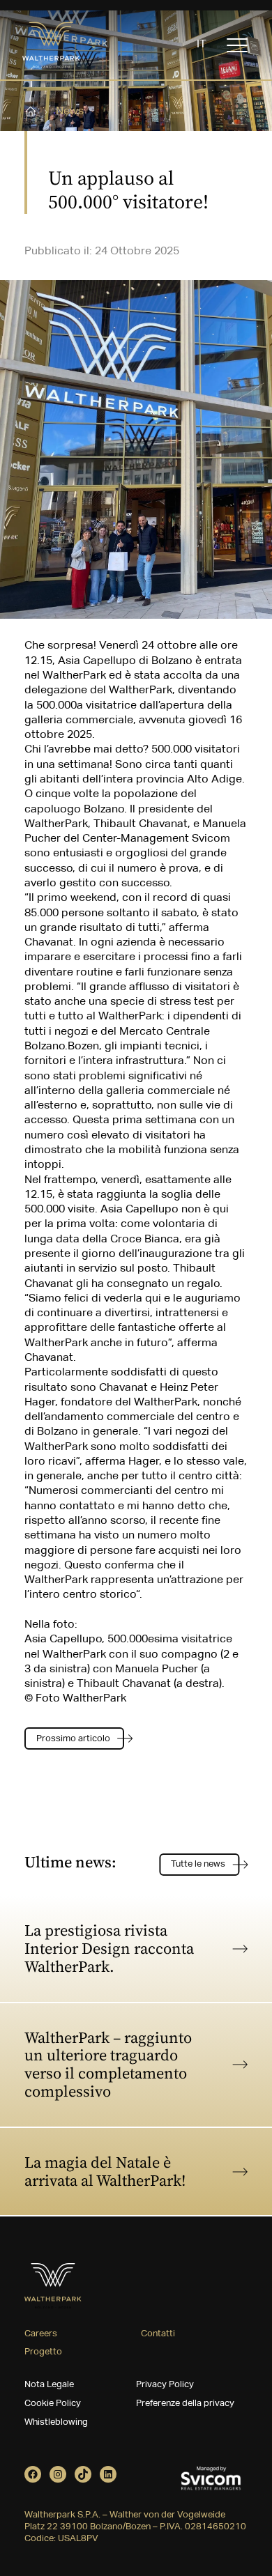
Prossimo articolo (73, 1739)
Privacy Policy (165, 2385)
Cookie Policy (53, 2404)
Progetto (43, 2352)
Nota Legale (49, 2385)
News (70, 111)
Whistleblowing (56, 2422)
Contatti (158, 2334)
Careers (41, 2334)
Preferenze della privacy (185, 2404)
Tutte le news (198, 1864)
